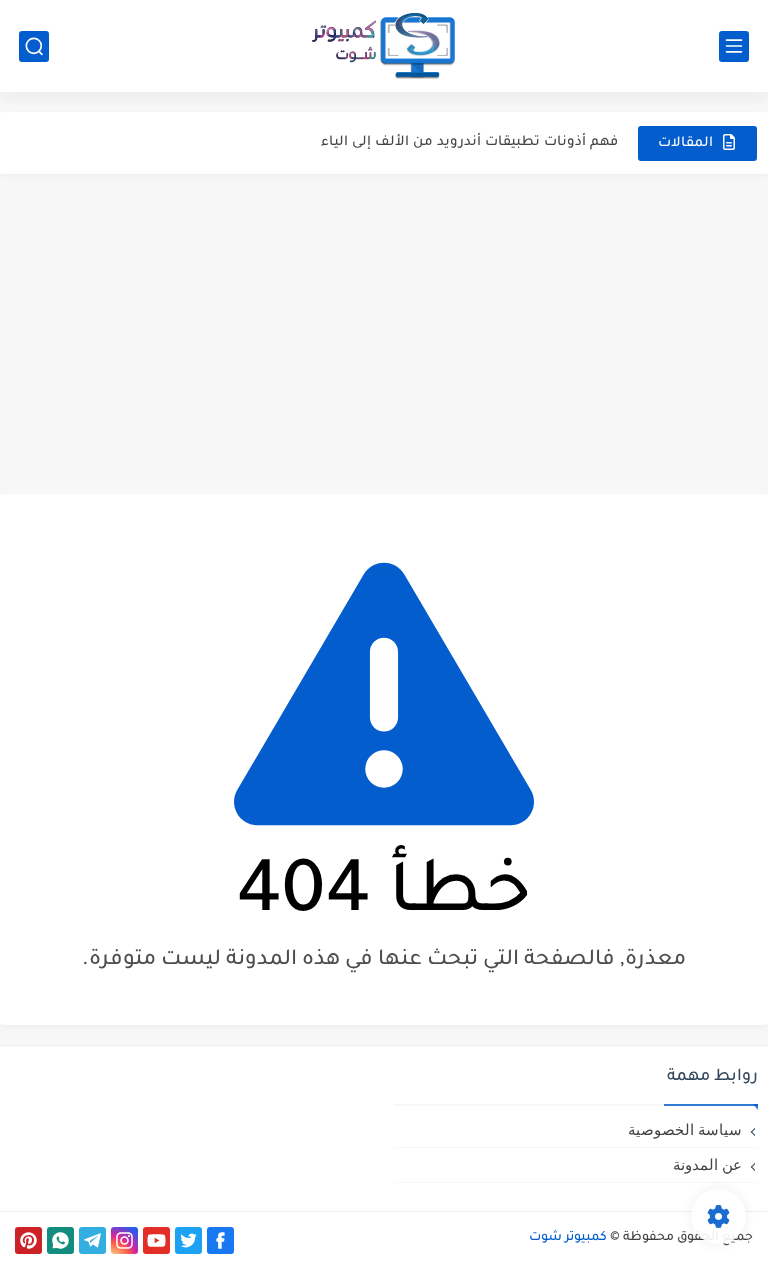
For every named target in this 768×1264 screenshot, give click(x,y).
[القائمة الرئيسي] (734, 46)
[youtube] (156, 1240)
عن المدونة (707, 1164)
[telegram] (92, 1240)
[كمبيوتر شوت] (384, 46)
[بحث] (34, 46)
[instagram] (124, 1240)
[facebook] (220, 1240)
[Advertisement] (384, 334)
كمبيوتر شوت (568, 1238)
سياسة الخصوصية (685, 1129)
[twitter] (188, 1240)
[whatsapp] (60, 1240)
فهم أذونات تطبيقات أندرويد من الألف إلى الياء (469, 142)
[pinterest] (28, 1240)
